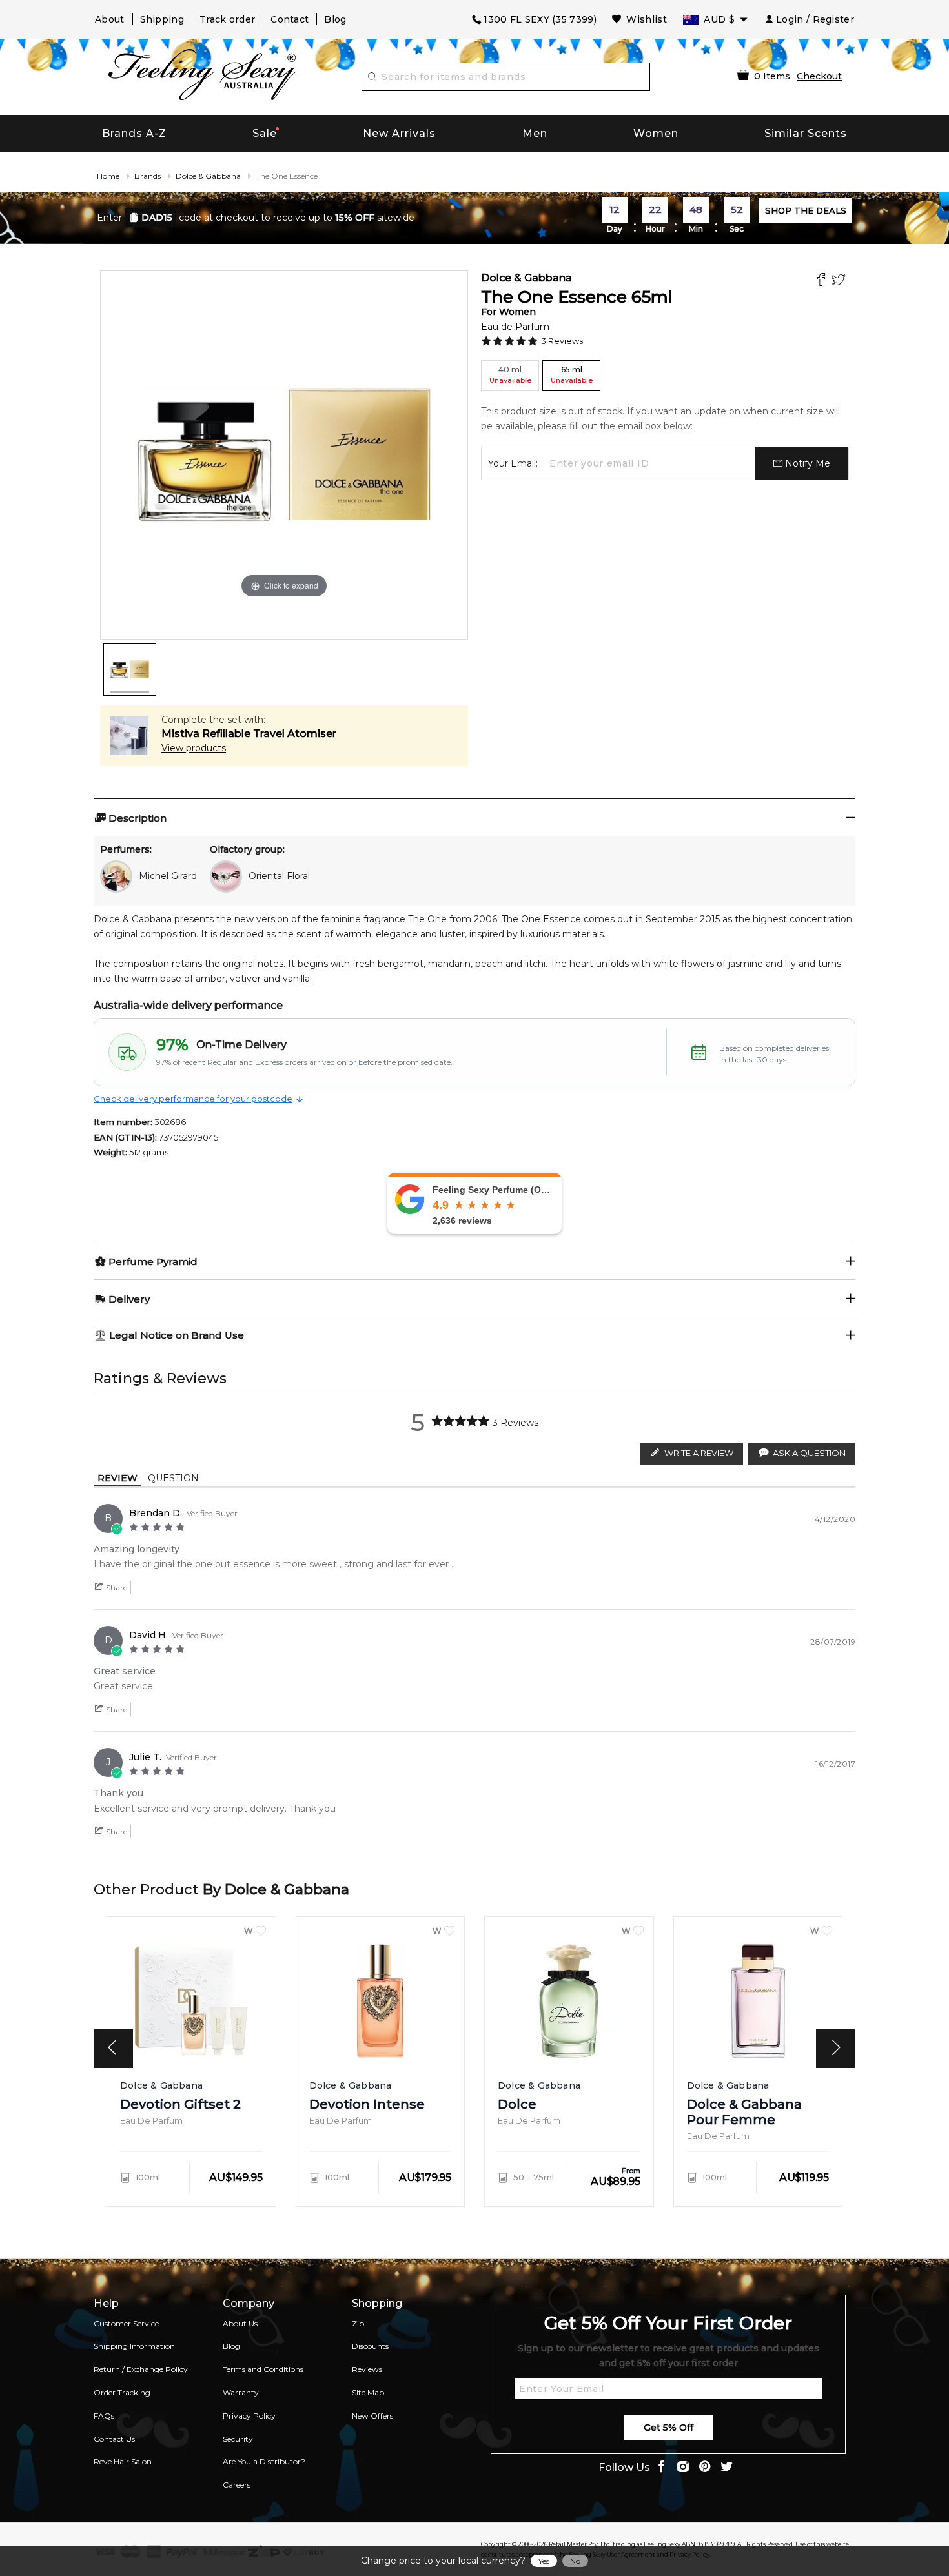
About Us (240, 2323)
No (575, 2561)
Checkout (819, 76)
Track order (227, 19)
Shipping (162, 19)
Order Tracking (122, 2392)
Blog (335, 19)
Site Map (368, 2392)
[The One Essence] (130, 669)
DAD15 (157, 218)
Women (656, 133)
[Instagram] (683, 2468)
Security (238, 2439)
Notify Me (806, 463)
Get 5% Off (668, 2428)
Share (116, 1587)
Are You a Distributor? (264, 2461)
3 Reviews (562, 341)
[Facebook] (823, 281)
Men (535, 133)
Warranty (241, 2392)
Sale (265, 133)
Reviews (367, 2369)
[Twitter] (840, 281)
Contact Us (114, 2439)
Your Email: (513, 463)
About (110, 19)
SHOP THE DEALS (806, 210)
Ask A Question (809, 1453)
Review (117, 1478)
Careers (237, 2485)
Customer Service (126, 2323)
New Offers (372, 2416)
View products (194, 748)
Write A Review (699, 1453)
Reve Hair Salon (123, 2461)
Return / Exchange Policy (141, 2369)
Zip (358, 2323)
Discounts (370, 2346)
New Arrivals (399, 133)
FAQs (104, 2416)
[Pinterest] (705, 2468)
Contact (290, 19)
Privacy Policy (249, 2416)
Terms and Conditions (263, 2369)
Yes (544, 2561)
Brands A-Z (134, 133)
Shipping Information (134, 2346)
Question (173, 1478)
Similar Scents (806, 133)
